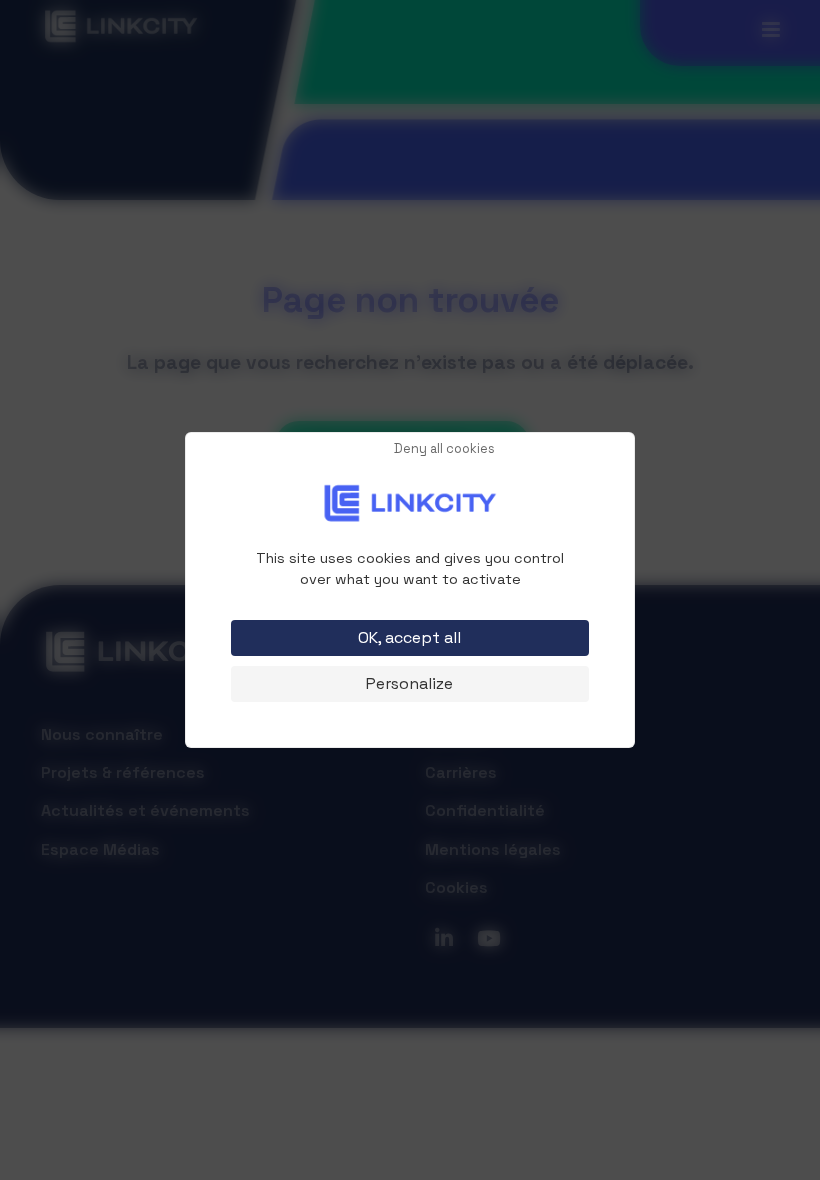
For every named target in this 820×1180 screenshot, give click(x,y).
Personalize (409, 683)
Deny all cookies (444, 449)
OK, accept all (409, 637)
